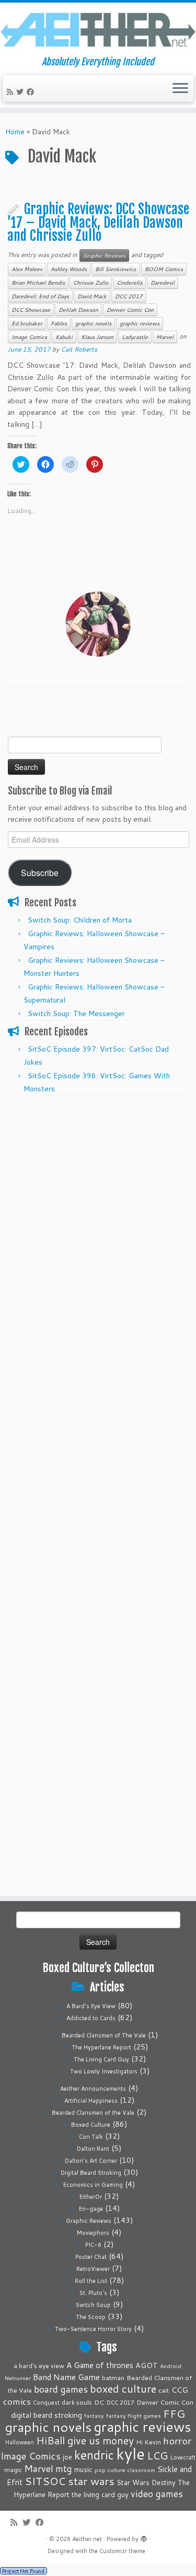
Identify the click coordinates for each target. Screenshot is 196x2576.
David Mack (92, 296)
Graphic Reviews (104, 255)
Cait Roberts (79, 349)
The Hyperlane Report (101, 2047)
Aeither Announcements (93, 2089)
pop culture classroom (125, 2470)
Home (15, 132)
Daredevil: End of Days (40, 296)
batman (113, 2377)
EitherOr (91, 2197)
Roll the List (91, 2281)
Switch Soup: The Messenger (76, 1013)
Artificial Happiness (91, 2101)
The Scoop (91, 2317)
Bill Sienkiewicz (116, 269)
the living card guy (100, 2495)
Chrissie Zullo (91, 283)
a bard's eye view (39, 2366)
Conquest (46, 2403)
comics (17, 2401)
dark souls (77, 2402)
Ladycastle (135, 337)
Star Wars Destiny (146, 2482)
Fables (59, 323)
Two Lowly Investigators (104, 2071)
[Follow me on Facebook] (32, 92)
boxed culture (123, 2389)
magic (13, 2469)
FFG (174, 2414)
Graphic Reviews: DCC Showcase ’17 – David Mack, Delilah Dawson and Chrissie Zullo (98, 222)
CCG (180, 2390)
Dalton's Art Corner (91, 2161)
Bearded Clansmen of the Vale (93, 2113)
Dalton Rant (93, 2149)
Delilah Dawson (78, 310)
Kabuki (64, 337)
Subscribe (40, 872)
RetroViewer (93, 2269)
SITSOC (45, 2481)
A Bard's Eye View (91, 2006)
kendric (94, 2455)
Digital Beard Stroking (91, 2173)
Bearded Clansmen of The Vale (104, 2035)
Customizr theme (122, 2551)
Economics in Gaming (93, 2185)
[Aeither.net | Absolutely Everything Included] (98, 30)
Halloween (19, 2442)
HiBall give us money (85, 2440)
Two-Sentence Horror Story (93, 2329)
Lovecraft (183, 2457)
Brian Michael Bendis (38, 283)
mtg (64, 2469)
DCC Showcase (31, 310)
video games (157, 2494)
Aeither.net (87, 2539)
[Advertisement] (98, 1200)
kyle (130, 2453)
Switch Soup (93, 2305)
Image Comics (29, 337)
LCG (157, 2455)
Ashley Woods (69, 269)
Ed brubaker (27, 323)
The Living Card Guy (101, 2059)
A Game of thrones (100, 2365)
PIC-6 (93, 2245)
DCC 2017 (129, 296)
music (83, 2469)
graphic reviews (140, 323)
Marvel (165, 337)
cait (164, 2390)
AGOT (147, 2365)
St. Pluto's (93, 2293)
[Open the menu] (180, 89)
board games (61, 2389)
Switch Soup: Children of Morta (80, 920)
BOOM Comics (164, 269)
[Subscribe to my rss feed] (11, 92)
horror (177, 2440)
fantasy (94, 2415)
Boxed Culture (91, 2125)
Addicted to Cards (91, 2018)
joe (67, 2457)
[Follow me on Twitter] (21, 92)
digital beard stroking (47, 2415)
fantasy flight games (134, 2415)
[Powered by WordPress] (144, 2537)
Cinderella (129, 283)
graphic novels (93, 323)
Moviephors (93, 2233)
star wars (91, 2481)
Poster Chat (91, 2257)
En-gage (91, 2209)
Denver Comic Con (130, 310)
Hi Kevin (148, 2442)
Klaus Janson (97, 337)
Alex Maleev (27, 269)
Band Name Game (66, 2377)
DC (99, 2402)
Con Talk (91, 2137)
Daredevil (163, 283)
